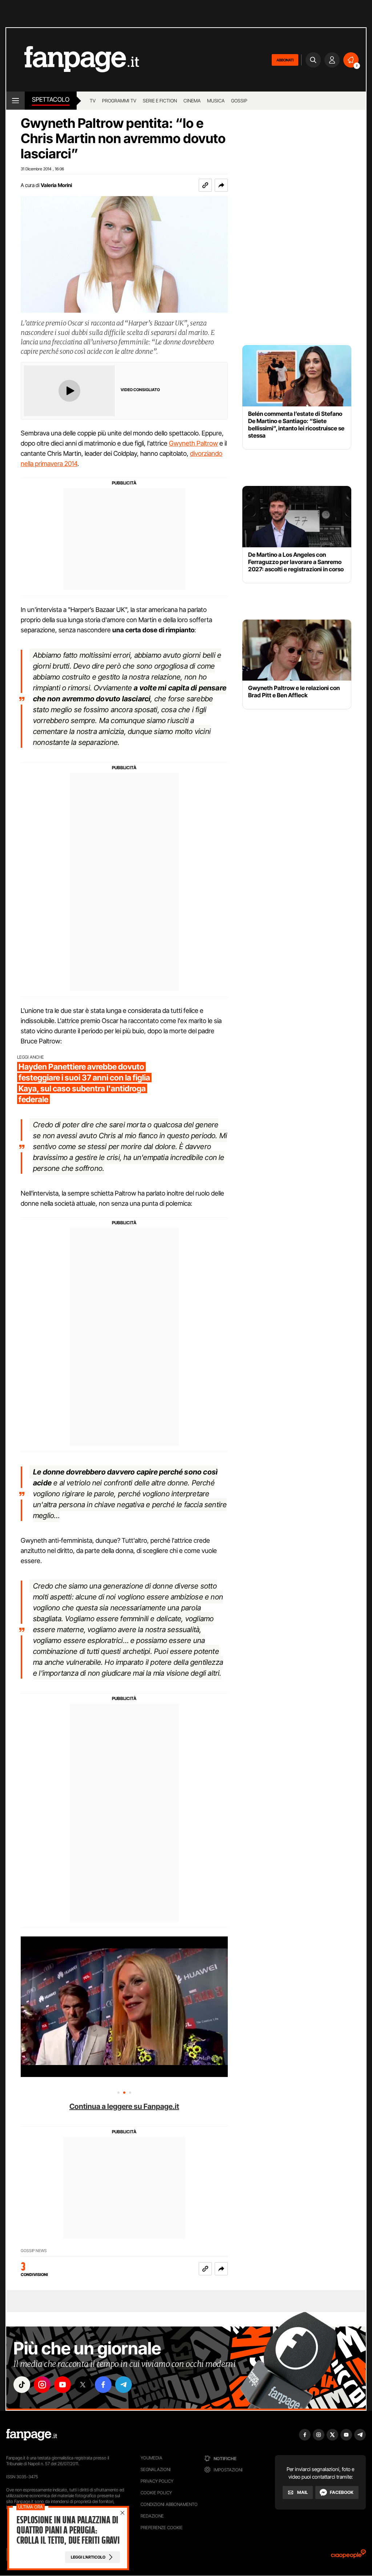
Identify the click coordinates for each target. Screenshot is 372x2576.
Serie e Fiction (160, 101)
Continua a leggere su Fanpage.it (124, 2106)
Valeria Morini (56, 185)
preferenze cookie (162, 2528)
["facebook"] (103, 2385)
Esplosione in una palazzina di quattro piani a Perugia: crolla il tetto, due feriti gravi (68, 2530)
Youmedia (151, 2458)
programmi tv (119, 101)
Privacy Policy (157, 2481)
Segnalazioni (156, 2469)
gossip (239, 101)
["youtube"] (62, 2385)
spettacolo (51, 100)
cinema (192, 101)
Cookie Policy (156, 2493)
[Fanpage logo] (73, 60)
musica (216, 101)
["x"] (83, 2385)
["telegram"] (124, 2385)
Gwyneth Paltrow (193, 443)
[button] (221, 185)
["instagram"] (42, 2385)
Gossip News (34, 2251)
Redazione (152, 2516)
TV (93, 101)
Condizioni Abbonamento (169, 2504)
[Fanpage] (32, 2435)
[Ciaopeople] (348, 2556)
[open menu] (15, 101)
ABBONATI (285, 60)
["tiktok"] (22, 2385)
